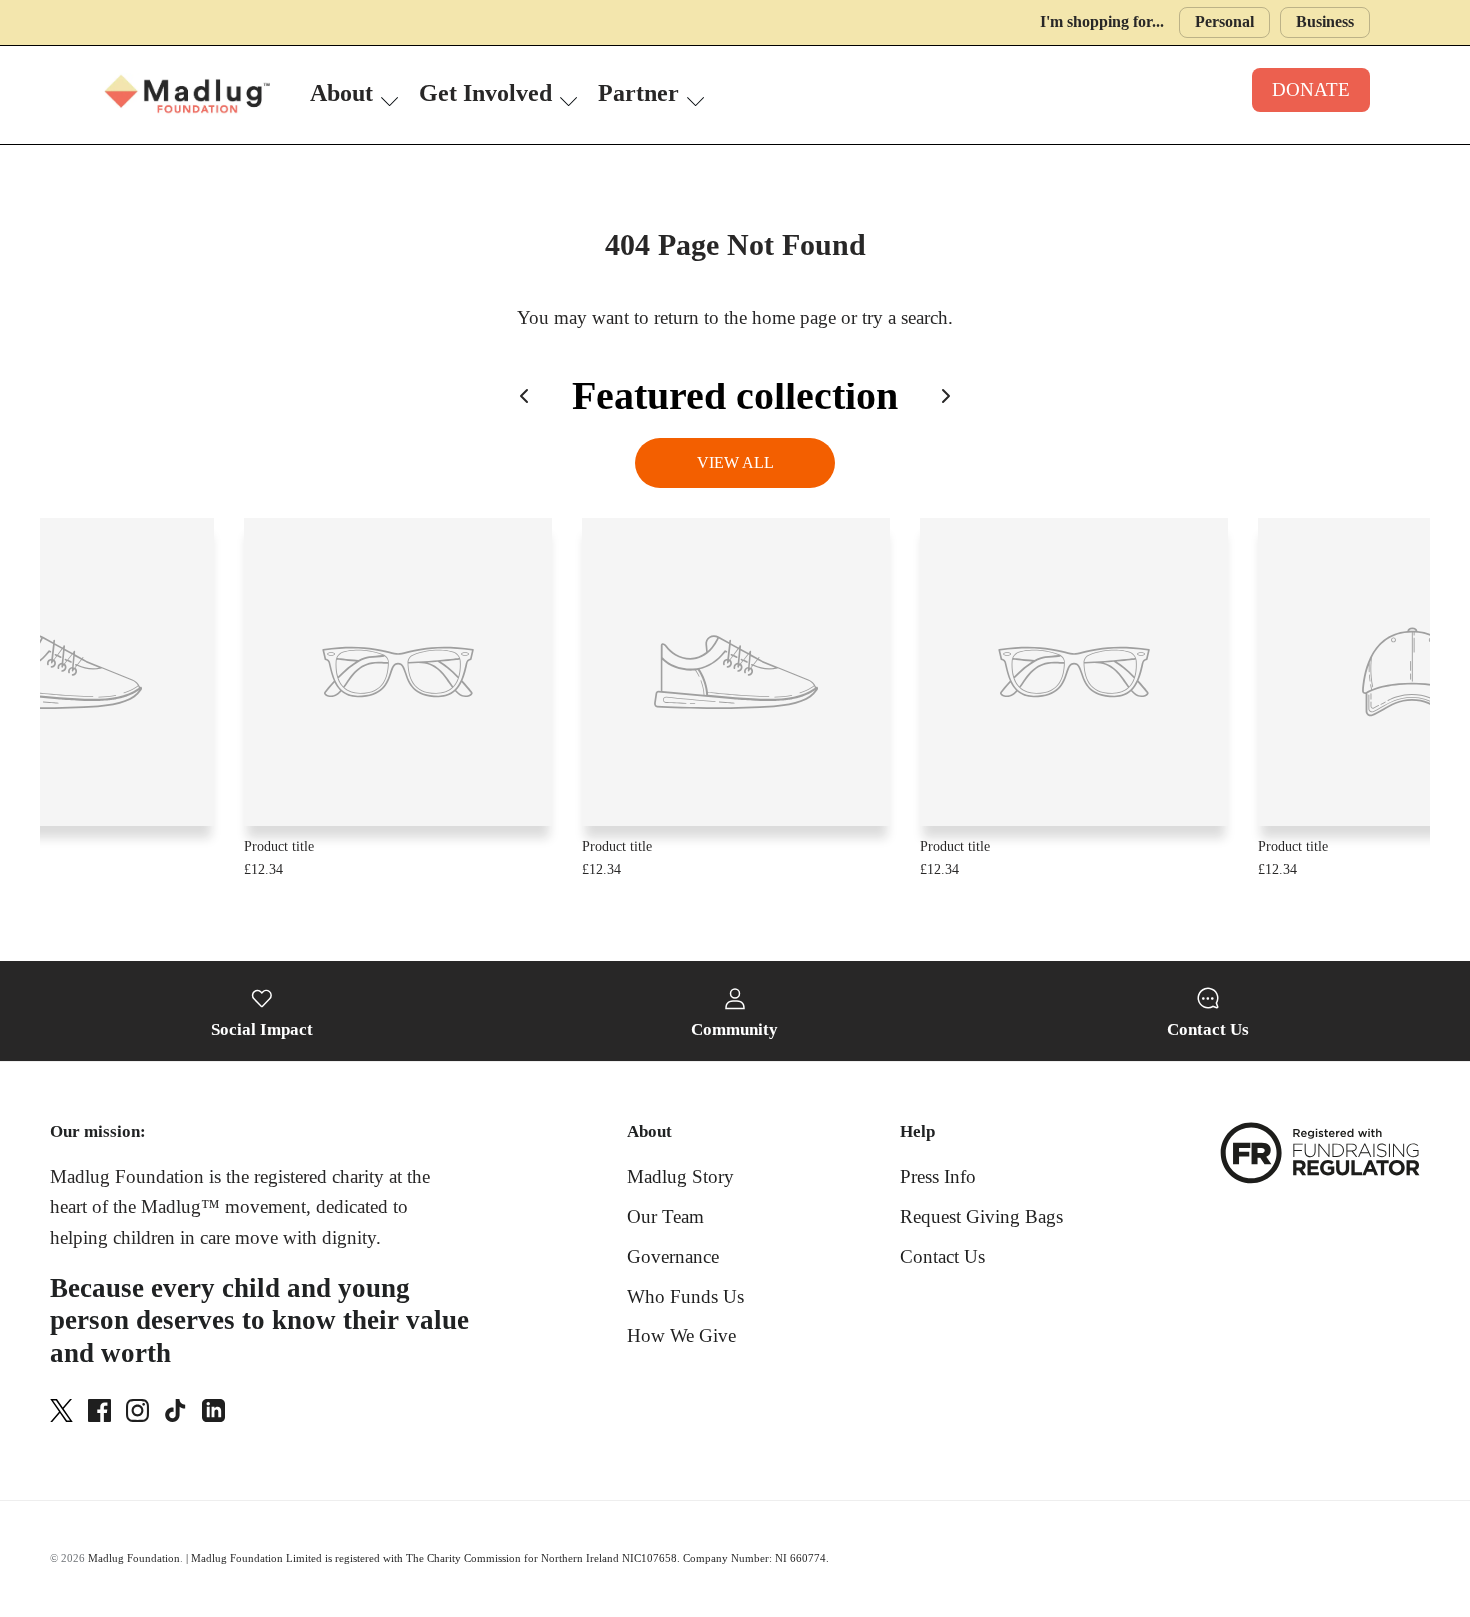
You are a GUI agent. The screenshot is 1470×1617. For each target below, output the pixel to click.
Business (1325, 21)
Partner (638, 93)
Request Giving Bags (981, 1216)
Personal (1224, 21)
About (341, 93)
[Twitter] (61, 1410)
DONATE (1311, 89)
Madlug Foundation (134, 1558)
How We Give (681, 1335)
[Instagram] (137, 1410)
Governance (673, 1256)
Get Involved (485, 93)
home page (794, 317)
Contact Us (942, 1256)
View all (735, 462)
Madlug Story (680, 1176)
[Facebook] (99, 1410)
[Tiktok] (175, 1410)
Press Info (938, 1176)
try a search (905, 317)
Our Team (665, 1216)
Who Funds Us (685, 1296)
